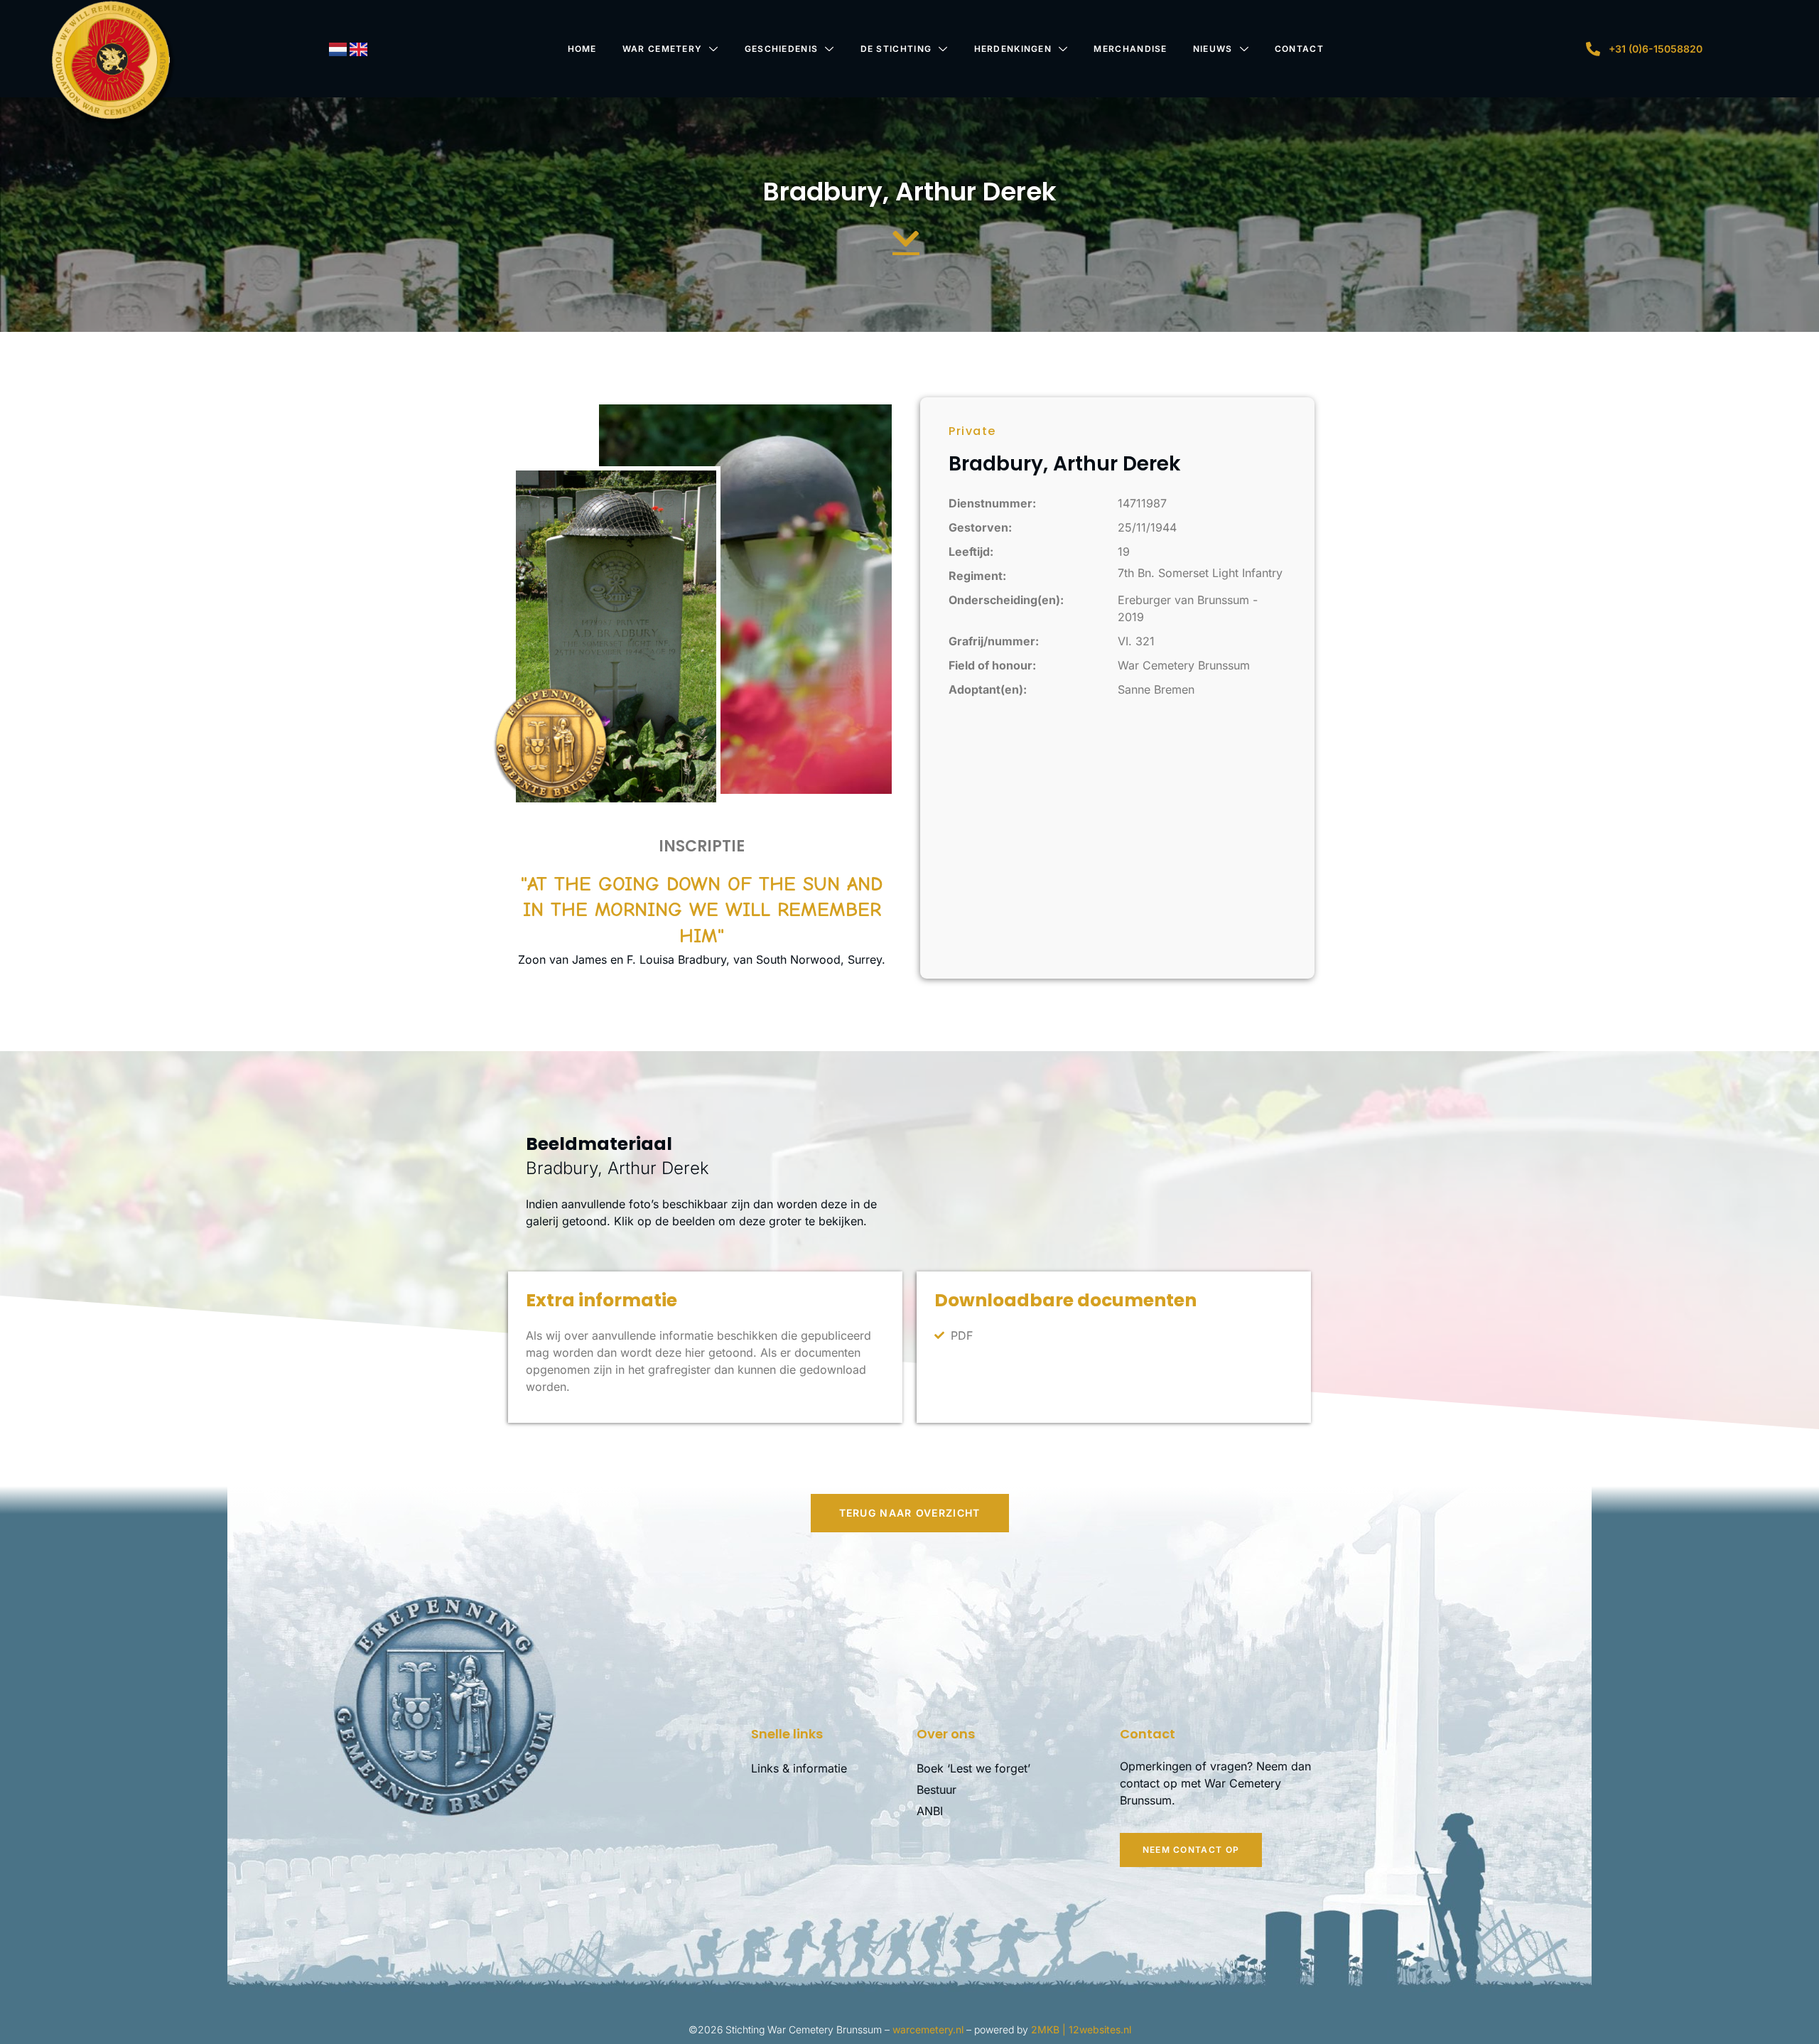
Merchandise (1130, 49)
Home (582, 49)
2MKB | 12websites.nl (1081, 2029)
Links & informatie (799, 1768)
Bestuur (937, 1790)
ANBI (930, 1811)
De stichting (896, 49)
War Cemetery (663, 49)
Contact (1299, 49)
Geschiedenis (782, 49)
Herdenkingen (1013, 49)
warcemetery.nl (928, 2029)
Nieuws (1213, 49)
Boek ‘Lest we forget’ (973, 1768)
